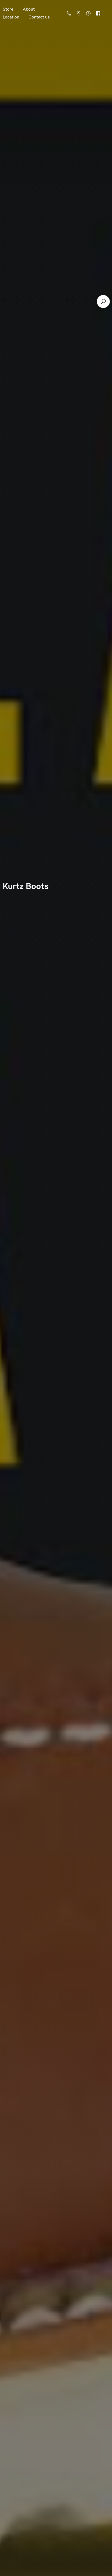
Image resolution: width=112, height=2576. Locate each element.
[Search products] (103, 302)
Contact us (39, 17)
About (29, 9)
